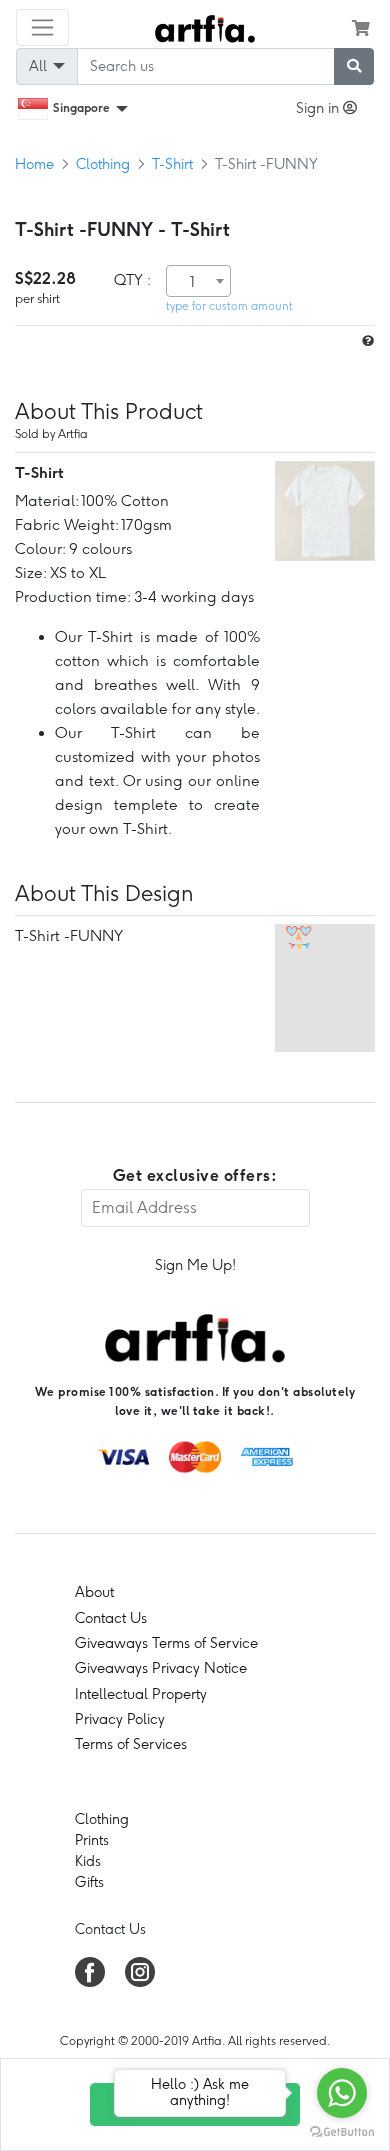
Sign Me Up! (195, 1265)
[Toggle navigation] (42, 27)
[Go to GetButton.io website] (342, 2131)
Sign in (319, 108)
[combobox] (198, 281)
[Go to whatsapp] (342, 2093)
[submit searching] (354, 66)
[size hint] (366, 341)
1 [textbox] (192, 282)
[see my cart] (361, 28)
